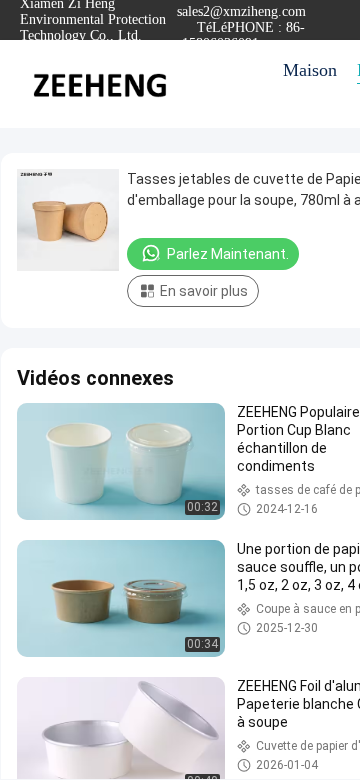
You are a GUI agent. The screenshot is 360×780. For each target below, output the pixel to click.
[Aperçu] (100, 84)
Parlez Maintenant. (228, 254)
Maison (310, 70)
